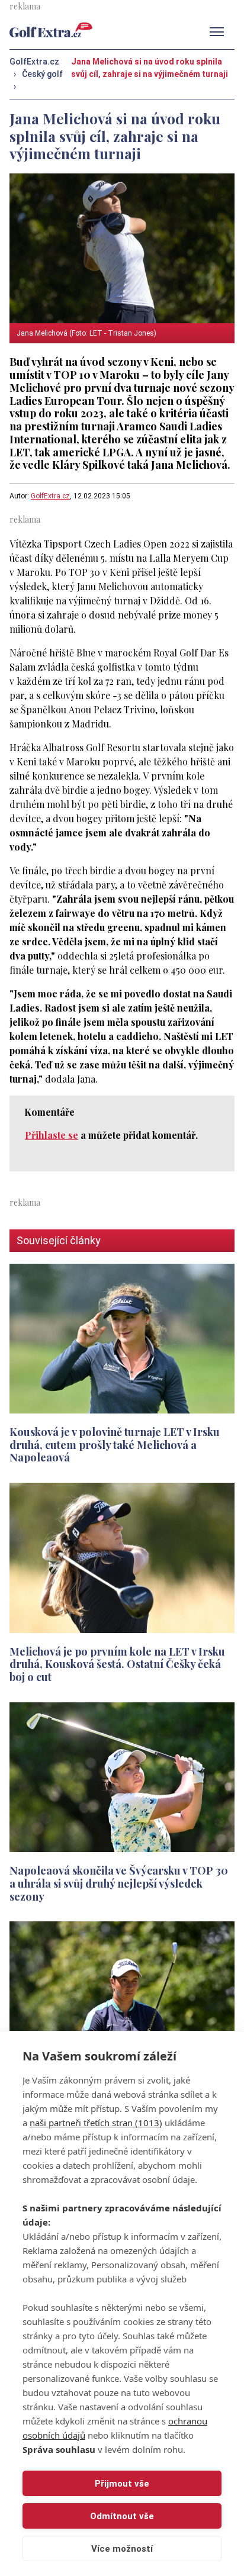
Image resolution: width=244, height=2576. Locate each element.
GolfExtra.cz (50, 496)
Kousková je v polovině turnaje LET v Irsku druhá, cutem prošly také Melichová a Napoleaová (115, 1445)
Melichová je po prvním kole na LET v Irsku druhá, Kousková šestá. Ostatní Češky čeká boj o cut (117, 1664)
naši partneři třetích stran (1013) (96, 2123)
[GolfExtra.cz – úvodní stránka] (51, 30)
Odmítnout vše (122, 2516)
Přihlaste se (52, 1135)
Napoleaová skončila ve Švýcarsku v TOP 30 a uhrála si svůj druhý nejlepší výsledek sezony (119, 1883)
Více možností (122, 2549)
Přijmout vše (122, 2484)
